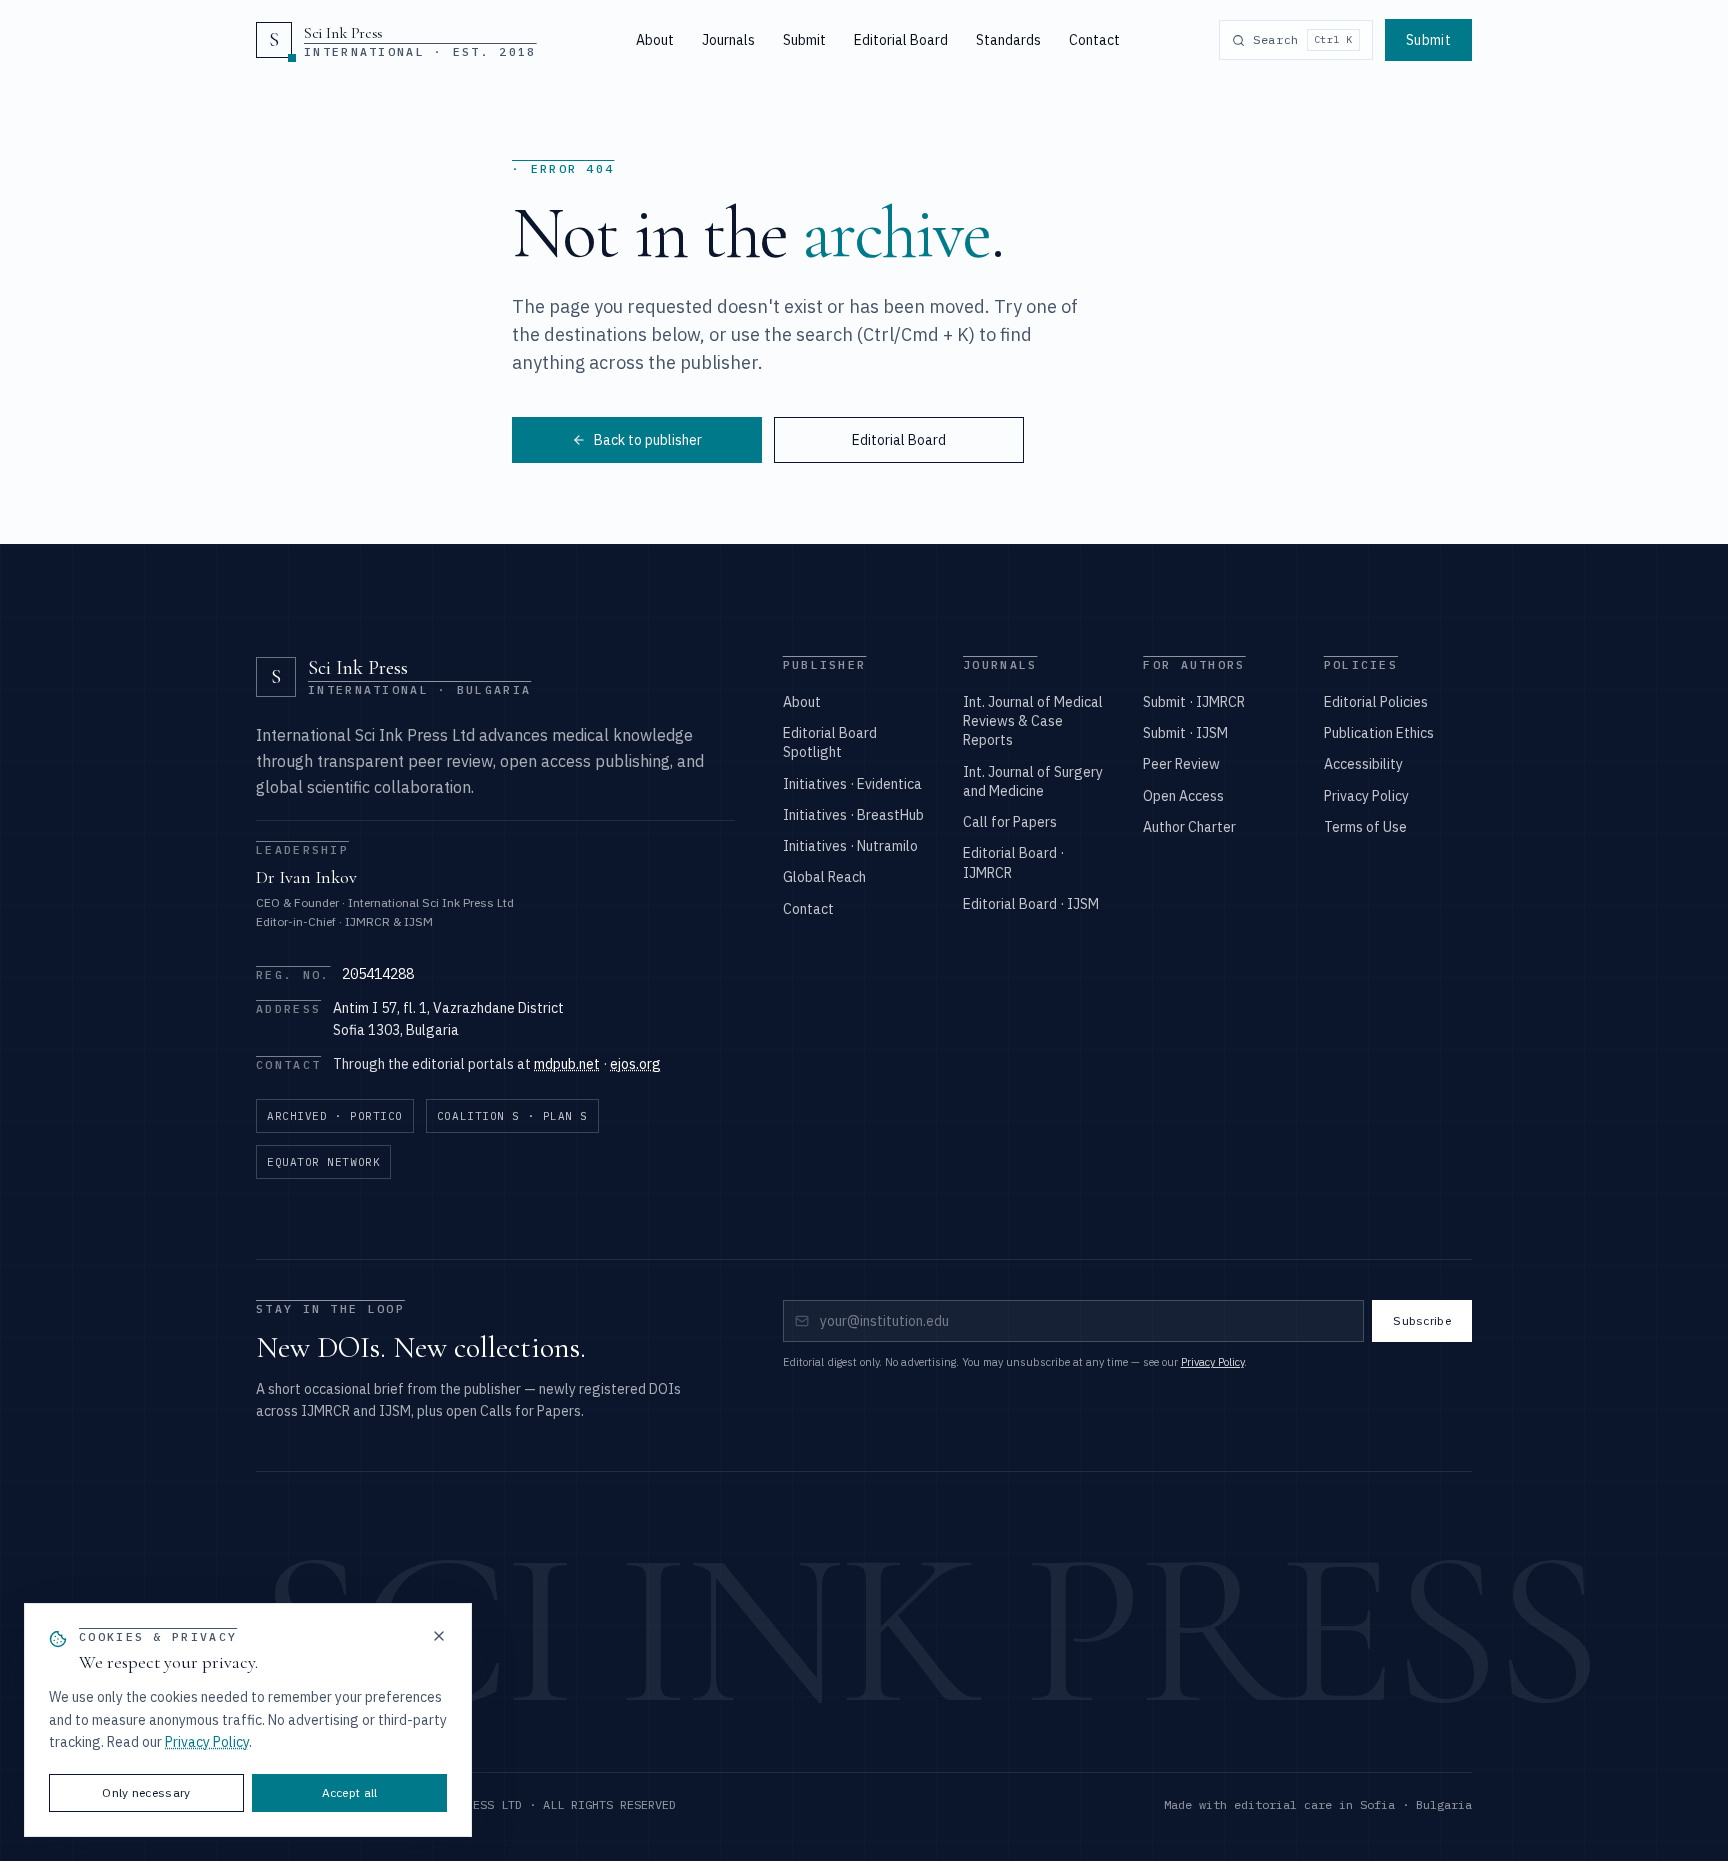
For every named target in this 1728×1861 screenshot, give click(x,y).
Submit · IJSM (1185, 733)
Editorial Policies (1376, 702)
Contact (1094, 40)
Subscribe (1422, 1320)
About (655, 40)
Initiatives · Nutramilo (850, 846)
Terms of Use (1365, 827)
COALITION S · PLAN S (512, 1116)
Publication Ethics (1379, 733)
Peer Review (1181, 764)
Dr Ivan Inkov (306, 877)
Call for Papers (1010, 822)
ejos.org (635, 1064)
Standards (1008, 40)
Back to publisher (648, 440)
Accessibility (1363, 764)
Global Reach (824, 877)
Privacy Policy (1366, 796)
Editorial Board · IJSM (1031, 904)
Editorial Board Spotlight (830, 742)
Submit (804, 40)
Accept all (350, 1792)
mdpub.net (567, 1064)
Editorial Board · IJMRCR (1013, 862)
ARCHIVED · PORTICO (335, 1116)
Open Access (1183, 796)
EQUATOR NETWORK (323, 1162)
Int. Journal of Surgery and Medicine (1033, 781)
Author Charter (1189, 827)
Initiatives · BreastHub (853, 815)
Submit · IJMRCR (1194, 702)
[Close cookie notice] (439, 1636)
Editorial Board (901, 40)
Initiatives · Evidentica (852, 784)
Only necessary (146, 1792)
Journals (728, 40)
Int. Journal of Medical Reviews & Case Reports (1033, 721)
